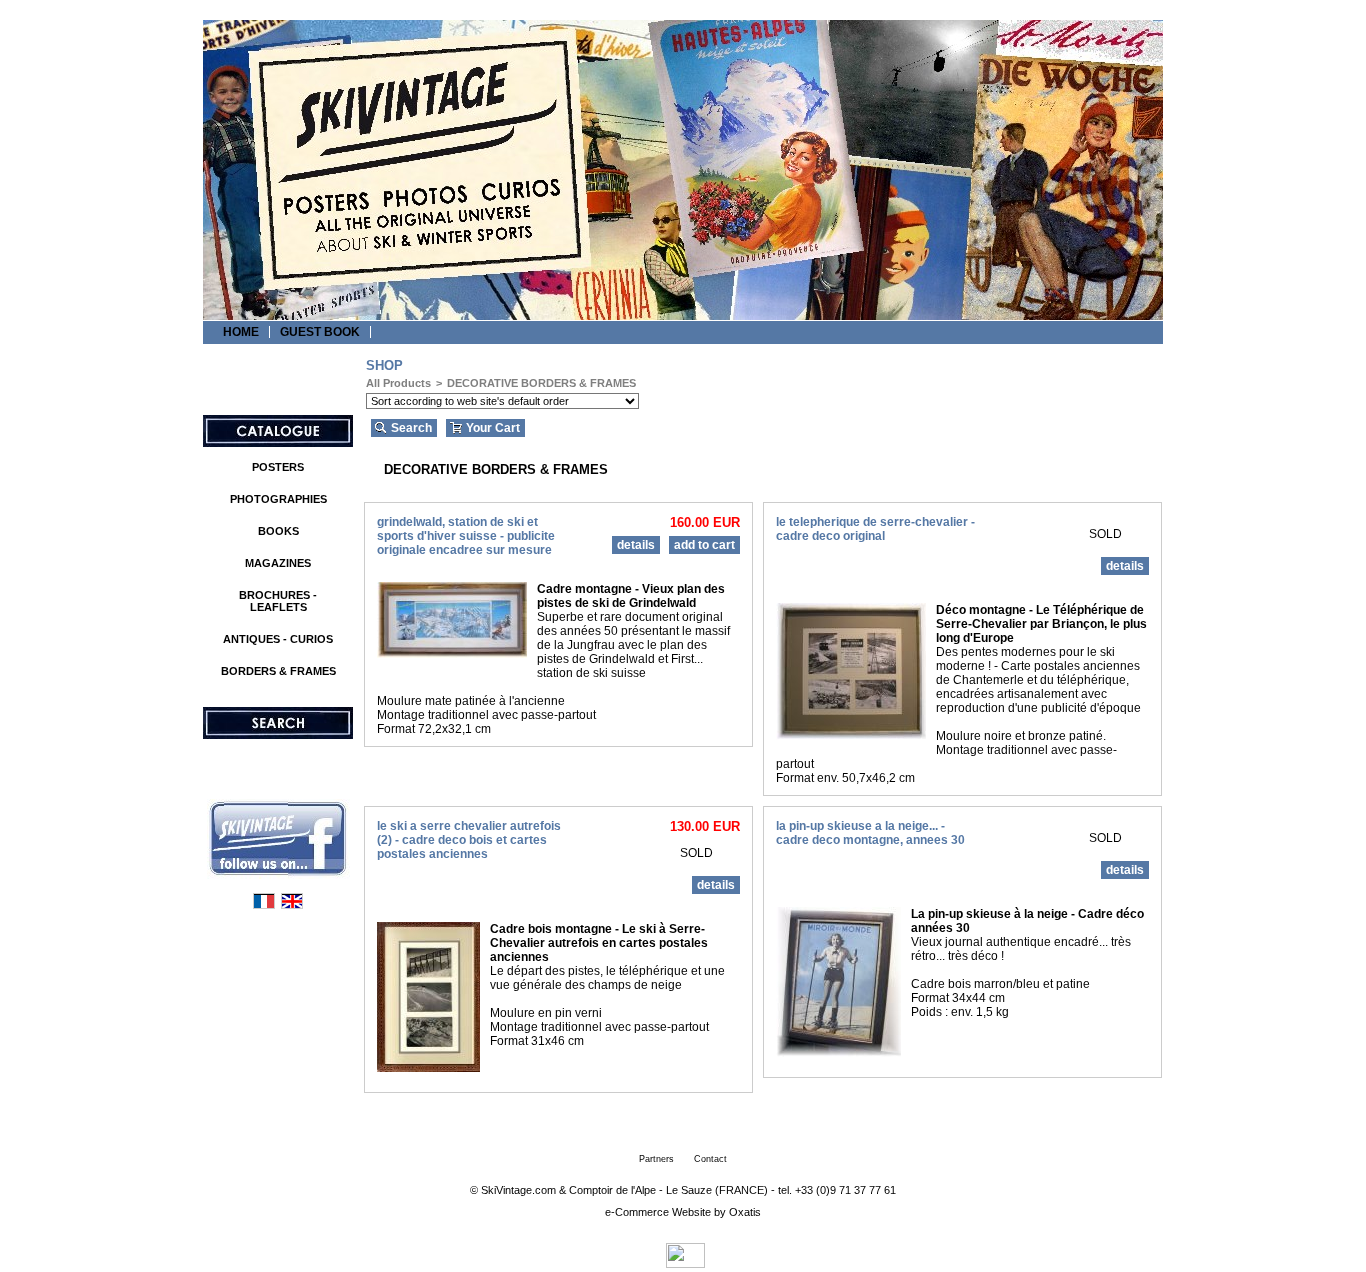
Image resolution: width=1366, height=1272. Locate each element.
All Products (398, 383)
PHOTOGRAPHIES (278, 499)
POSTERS (278, 467)
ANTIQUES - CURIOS (278, 639)
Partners (656, 1159)
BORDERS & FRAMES (278, 671)
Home (241, 332)
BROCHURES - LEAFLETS (278, 601)
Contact (710, 1159)
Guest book (320, 332)
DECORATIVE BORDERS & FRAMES (541, 383)
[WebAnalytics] (685, 1262)
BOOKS (278, 531)
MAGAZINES (278, 563)
